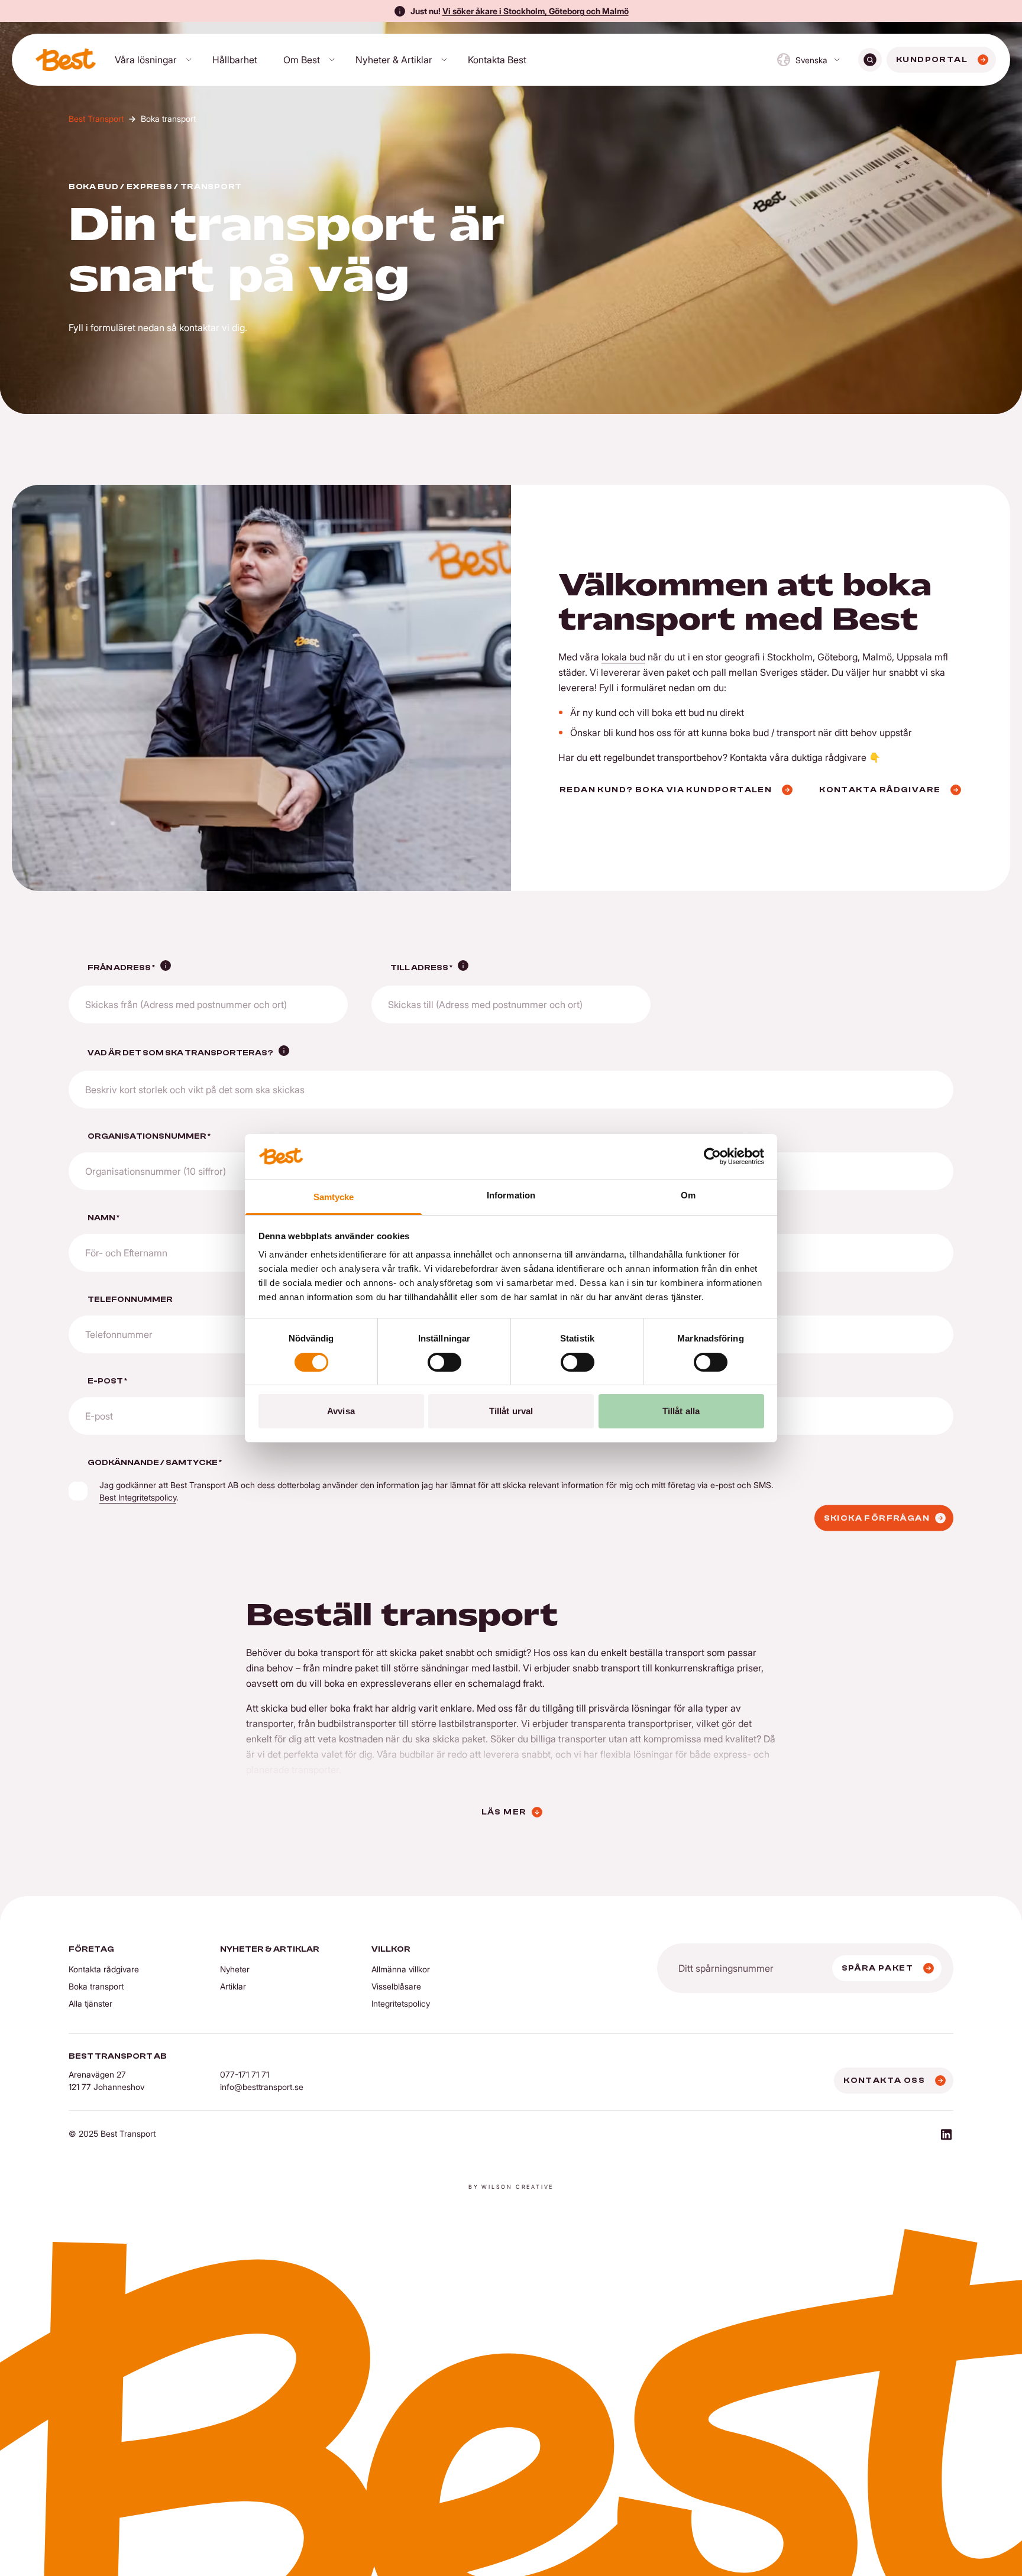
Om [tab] (688, 1195)
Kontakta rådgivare (104, 1969)
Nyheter (235, 1969)
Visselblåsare (396, 1986)
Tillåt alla (681, 1411)
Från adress (121, 968)
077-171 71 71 (245, 2074)
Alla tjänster (90, 2003)
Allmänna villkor (401, 1969)
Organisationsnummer (149, 1136)
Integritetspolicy (401, 2003)
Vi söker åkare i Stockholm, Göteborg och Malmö (536, 11)
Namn (104, 1218)
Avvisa (341, 1411)
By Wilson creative (511, 2187)
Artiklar (233, 1986)
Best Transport (96, 119)
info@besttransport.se (262, 2087)
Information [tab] (511, 1195)
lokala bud (623, 657)
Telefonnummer (130, 1300)
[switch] (444, 1362)
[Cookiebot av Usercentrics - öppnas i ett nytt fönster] (712, 1156)
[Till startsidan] (66, 60)
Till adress (421, 968)
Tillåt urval (511, 1411)
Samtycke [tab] (334, 1197)
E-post (107, 1381)
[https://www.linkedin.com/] (946, 2136)
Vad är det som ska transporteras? (180, 1053)
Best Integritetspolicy (138, 1497)
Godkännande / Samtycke (155, 1463)
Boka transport (96, 1986)
